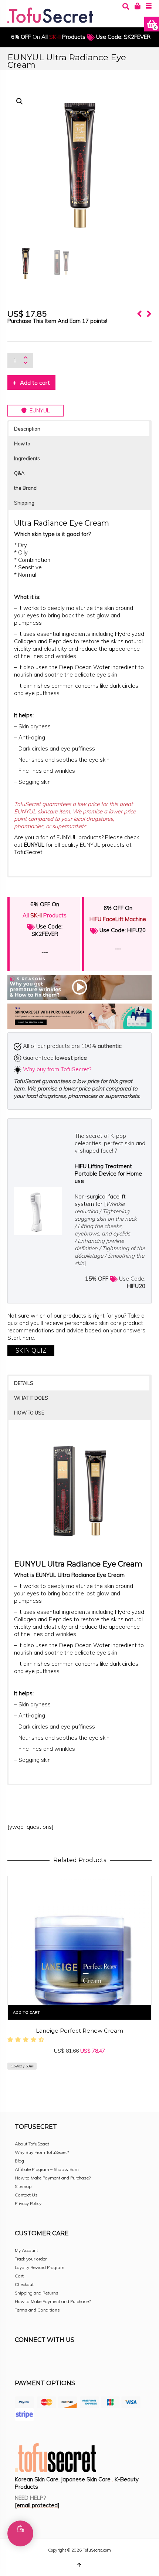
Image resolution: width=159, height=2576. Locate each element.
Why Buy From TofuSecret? (42, 2152)
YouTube (86, 2360)
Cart (19, 2276)
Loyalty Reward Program (40, 2267)
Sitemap (23, 2186)
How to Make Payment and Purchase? (53, 2178)
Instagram (37, 2360)
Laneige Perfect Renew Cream (79, 2031)
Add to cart (35, 383)
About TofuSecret (32, 2144)
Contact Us (26, 2195)
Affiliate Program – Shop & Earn (47, 2169)
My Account (26, 2250)
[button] (20, 101)
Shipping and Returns (37, 2293)
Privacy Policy (28, 2203)
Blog (19, 2161)
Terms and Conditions (37, 2310)
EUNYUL (38, 410)
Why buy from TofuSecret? (57, 1069)
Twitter (53, 2360)
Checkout (24, 2284)
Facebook (21, 2360)
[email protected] (37, 2505)
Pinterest (70, 2360)
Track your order (31, 2259)
